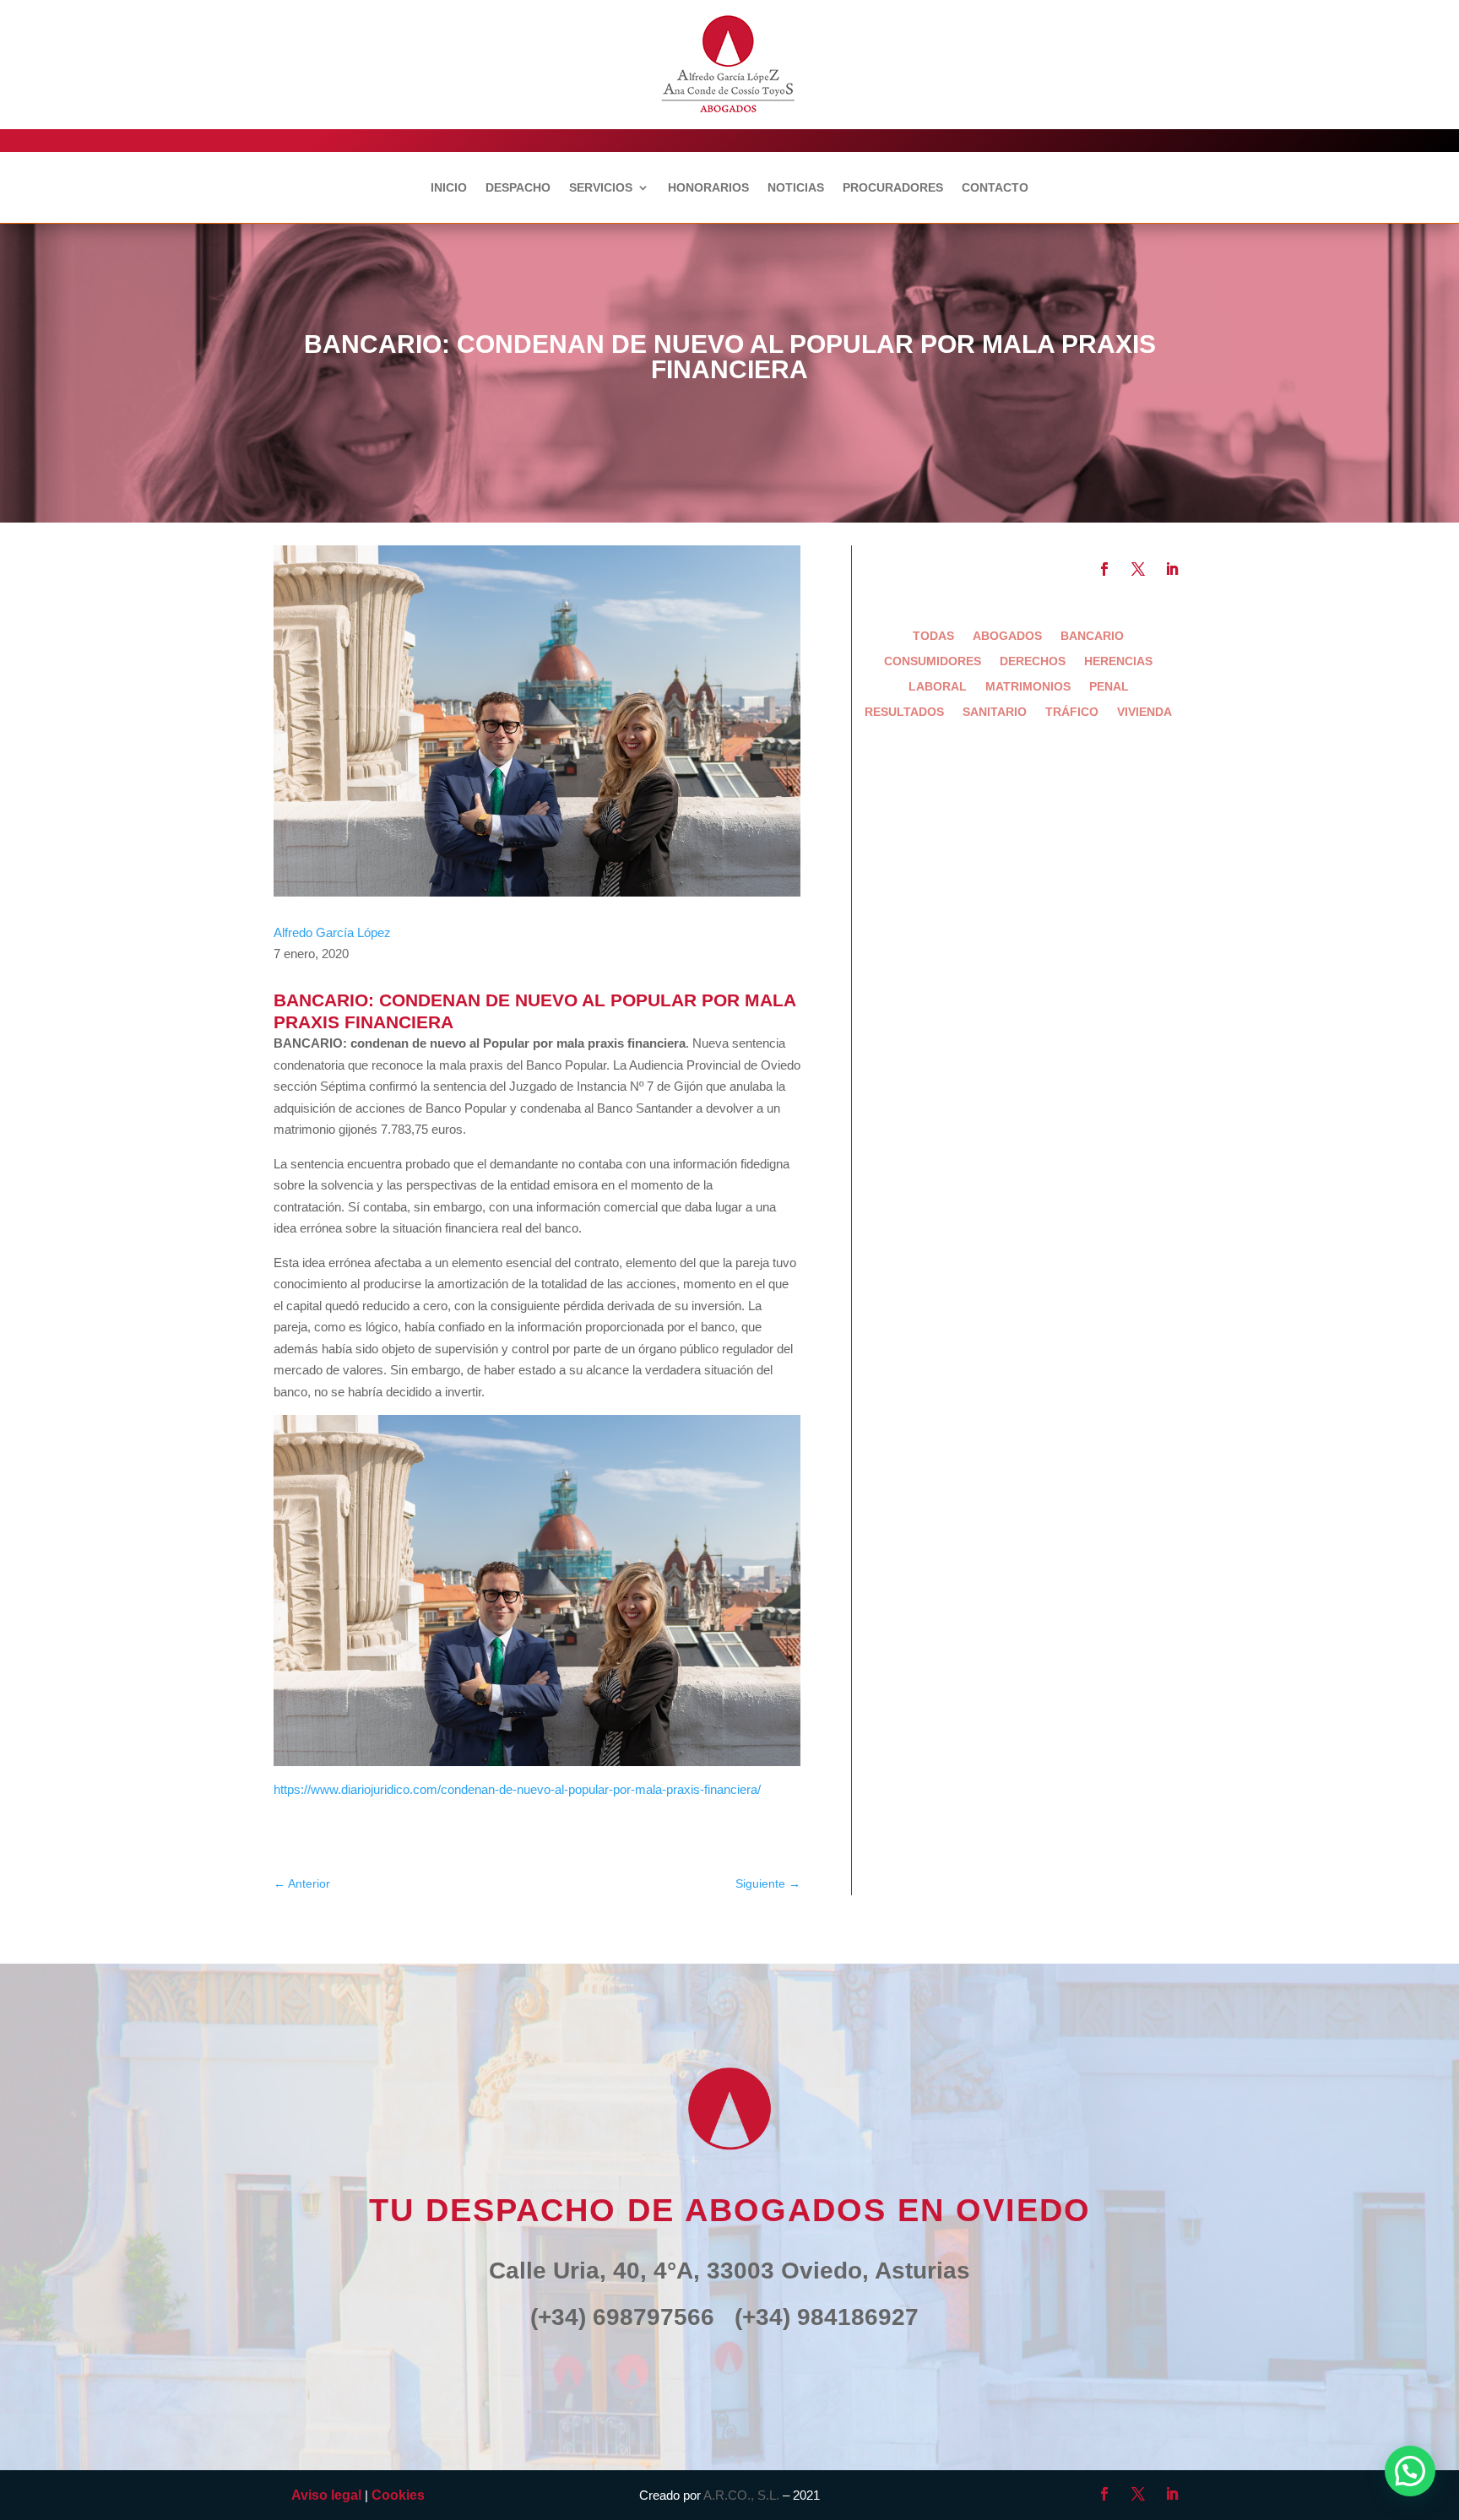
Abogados (1007, 636)
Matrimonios (1028, 687)
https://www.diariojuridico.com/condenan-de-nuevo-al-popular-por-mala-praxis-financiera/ (517, 1789)
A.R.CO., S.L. (741, 2495)
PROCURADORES (893, 188)
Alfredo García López (332, 932)
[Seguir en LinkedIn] (1172, 569)
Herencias (1118, 661)
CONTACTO (995, 188)
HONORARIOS (708, 188)
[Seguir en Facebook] (1104, 569)
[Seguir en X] (1138, 569)
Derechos (1033, 661)
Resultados (904, 712)
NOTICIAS (796, 188)
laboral (938, 687)
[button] (1410, 2471)
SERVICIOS (601, 188)
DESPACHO (518, 188)
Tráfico (1072, 712)
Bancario (1092, 636)
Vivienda (1144, 712)
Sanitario (995, 712)
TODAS (933, 636)
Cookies (398, 2495)
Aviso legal (326, 2495)
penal (1109, 687)
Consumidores (933, 661)
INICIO (449, 188)
